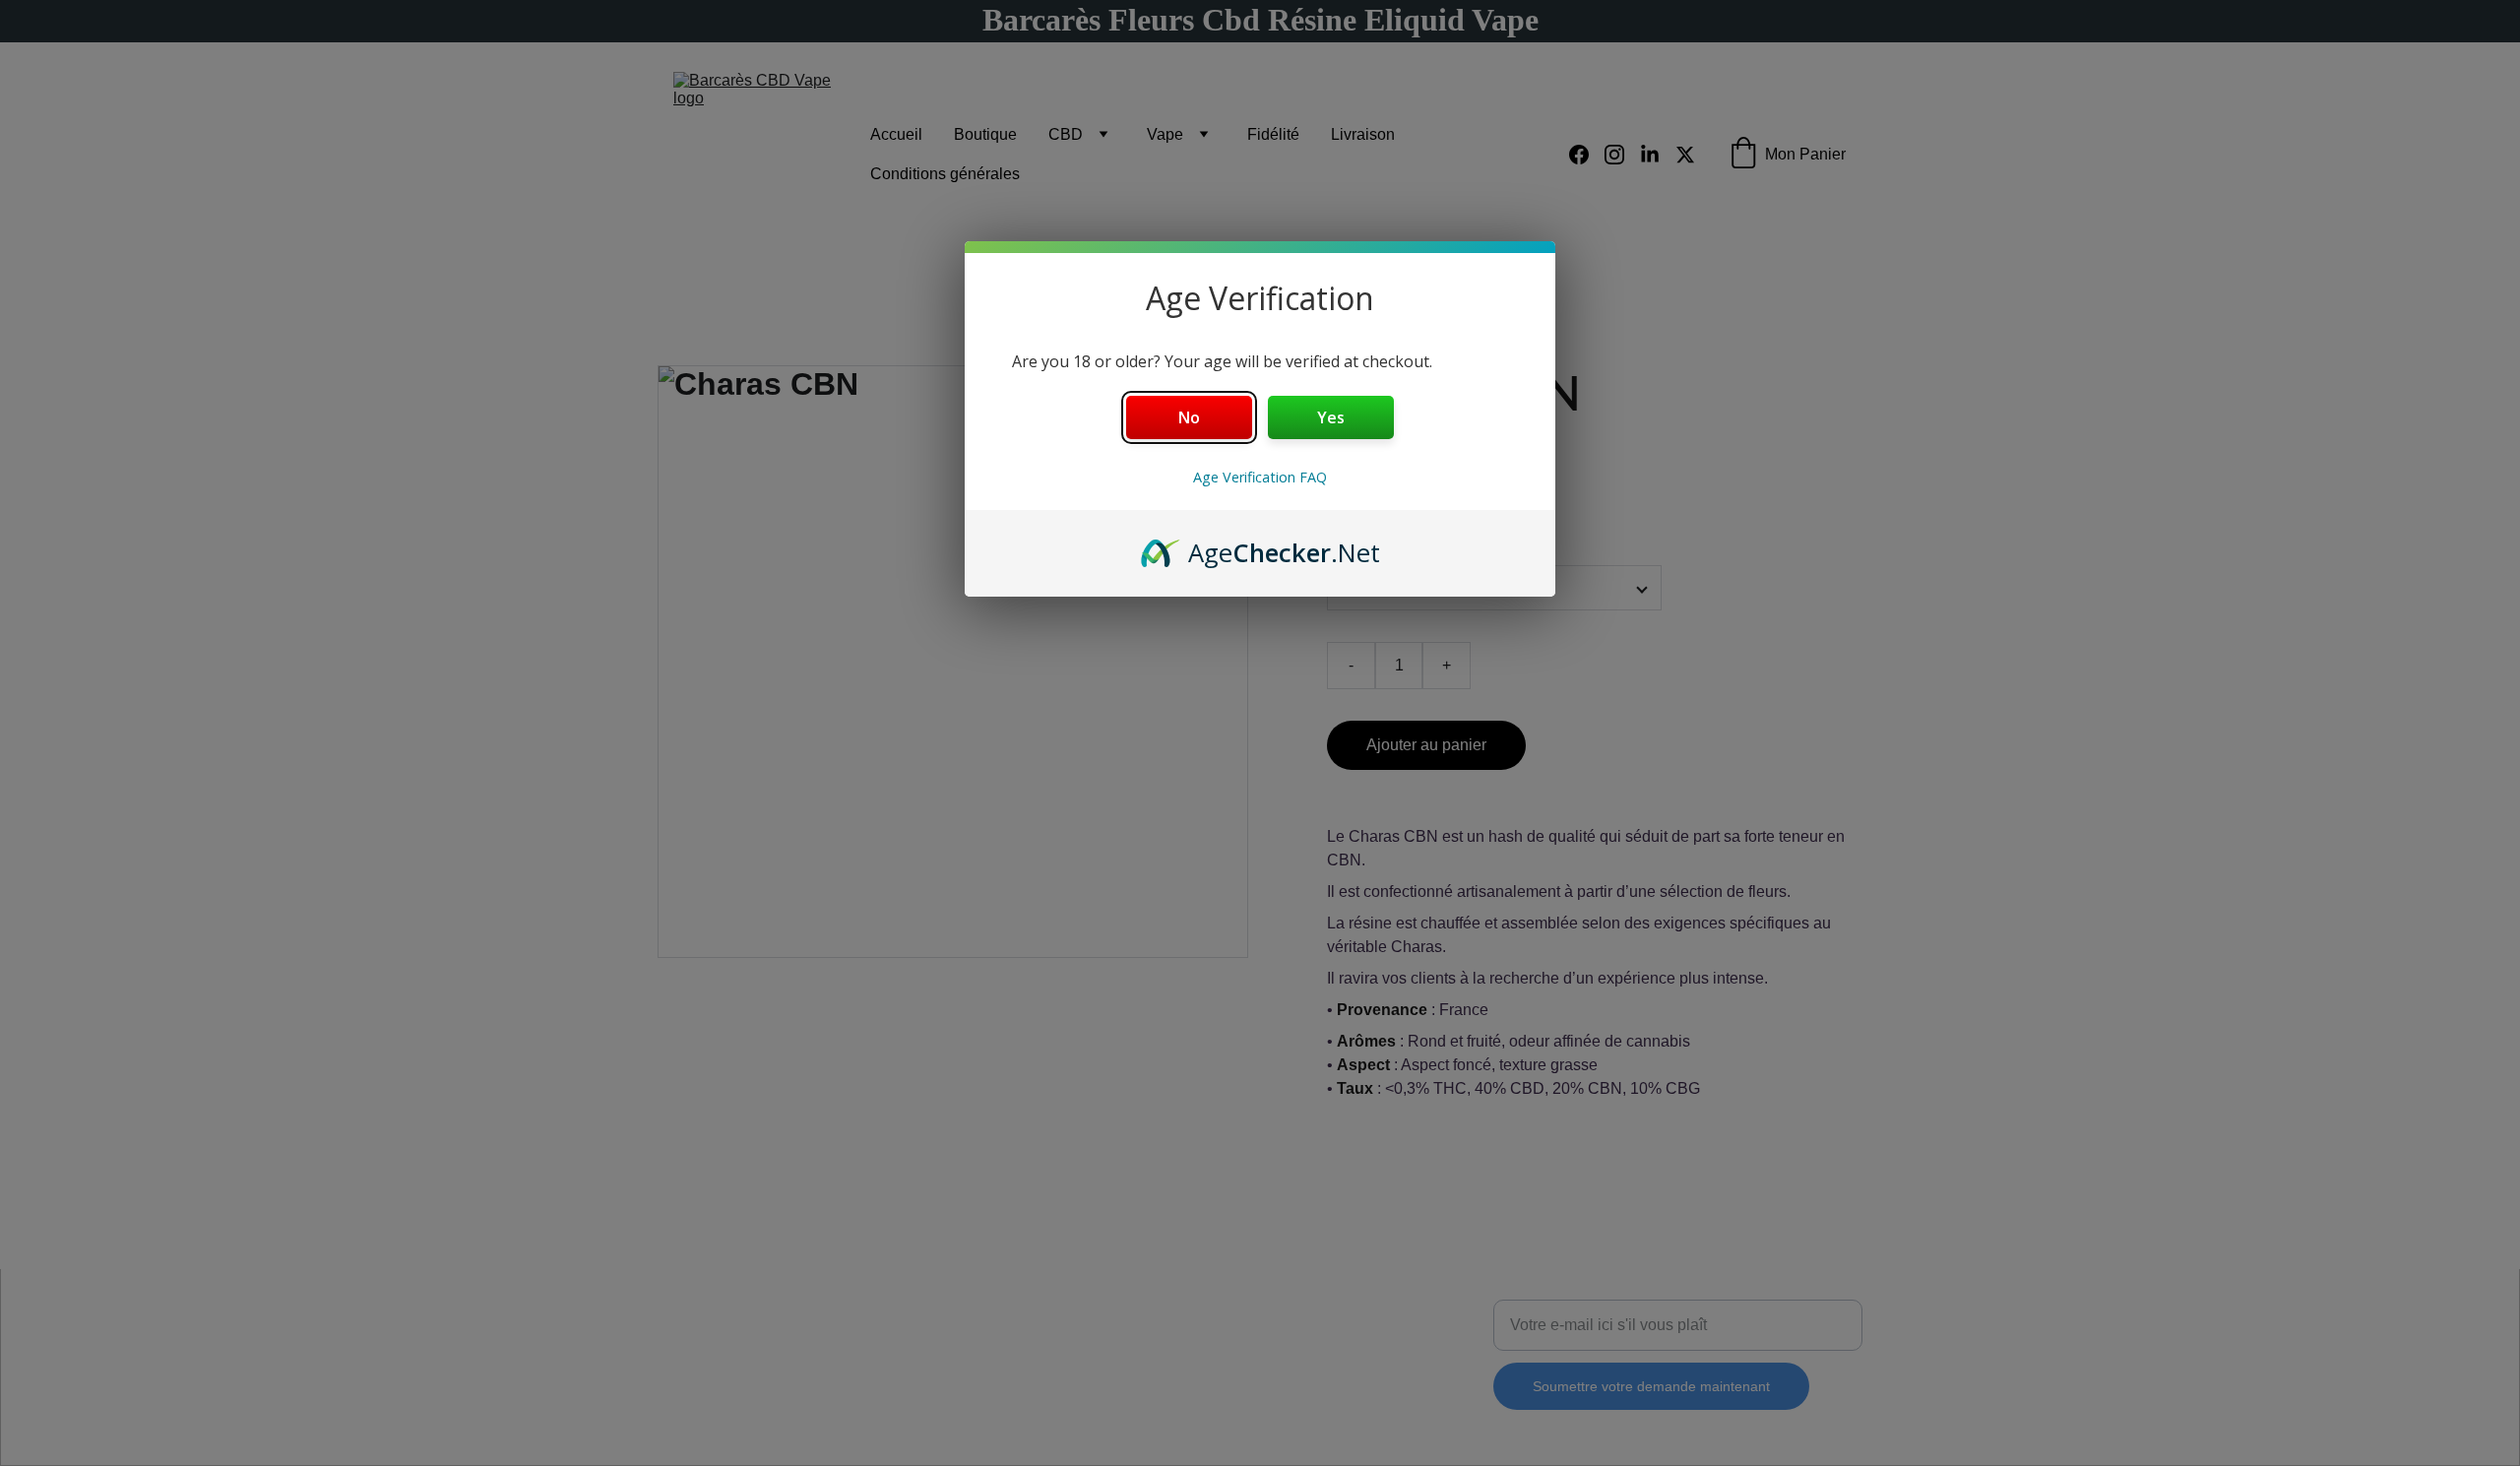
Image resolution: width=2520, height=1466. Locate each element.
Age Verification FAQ (1260, 477)
